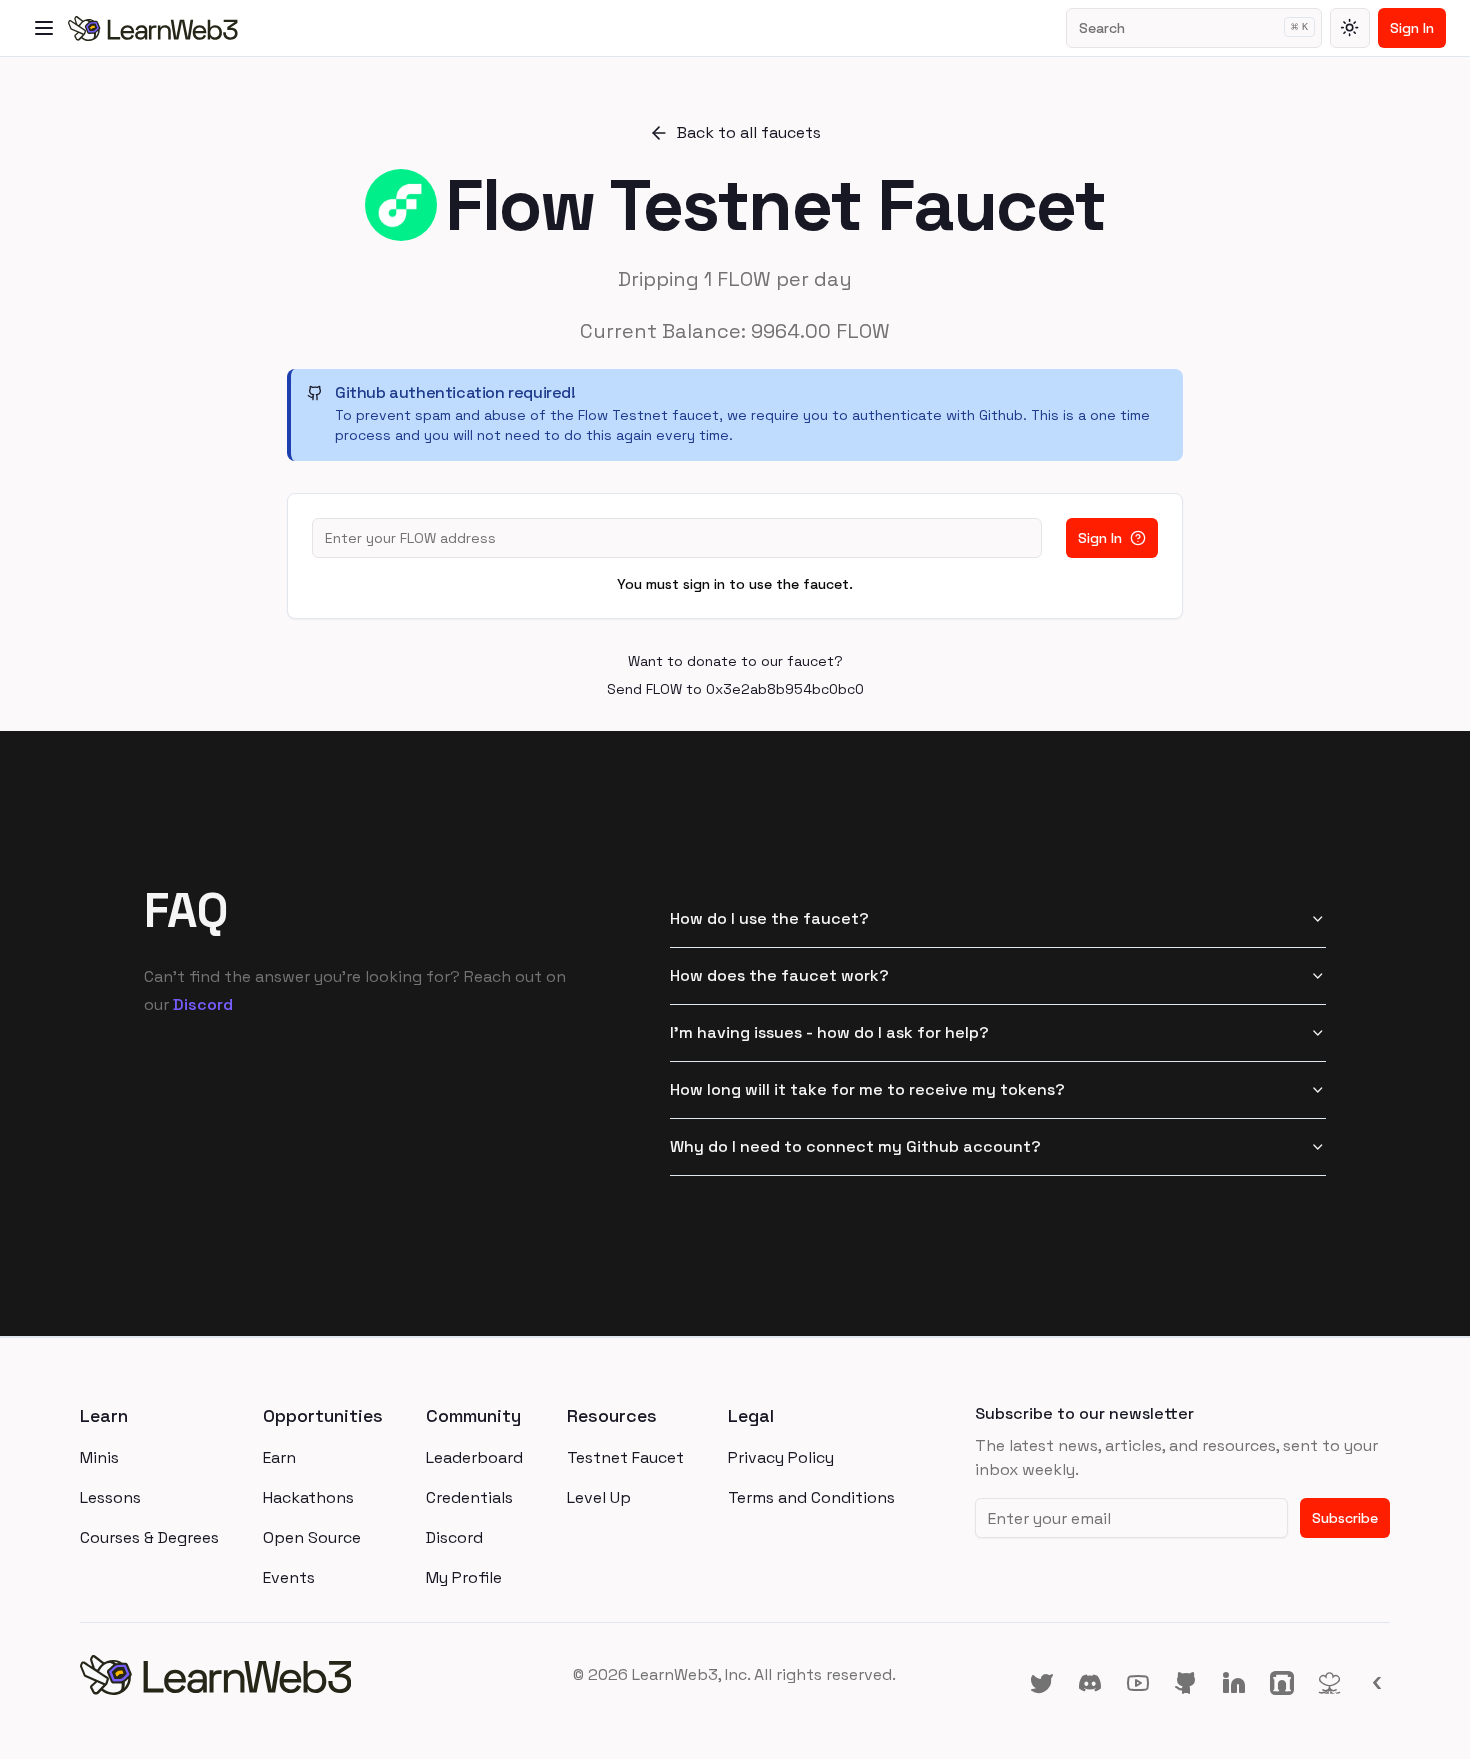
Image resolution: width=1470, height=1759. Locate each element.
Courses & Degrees (149, 1537)
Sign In (1412, 28)
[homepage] (298, 1675)
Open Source (312, 1537)
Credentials (469, 1497)
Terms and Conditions (811, 1497)
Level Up (599, 1497)
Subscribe (1345, 1518)
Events (289, 1577)
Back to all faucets (749, 132)
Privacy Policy (781, 1457)
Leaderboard (474, 1457)
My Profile (464, 1577)
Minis (99, 1457)
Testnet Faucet (625, 1457)
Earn (279, 1457)
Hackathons (308, 1497)
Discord (203, 1004)
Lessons (110, 1497)
